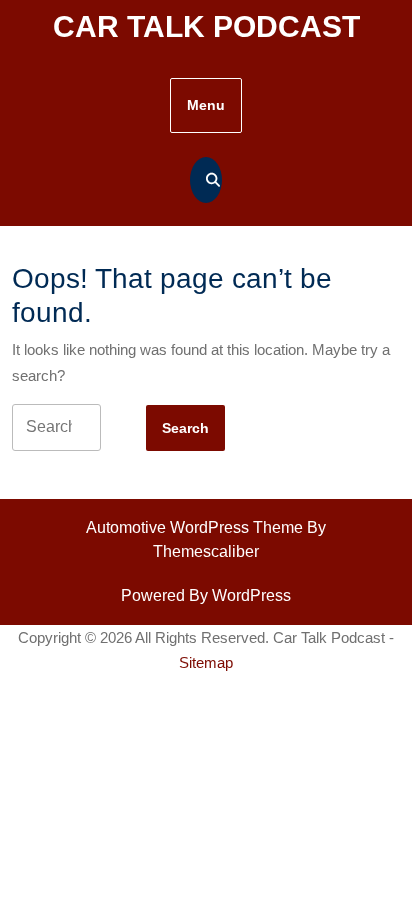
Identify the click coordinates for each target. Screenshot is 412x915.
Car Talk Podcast (206, 26)
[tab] (185, 428)
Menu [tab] (206, 105)
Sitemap (206, 662)
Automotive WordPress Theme (194, 527)
